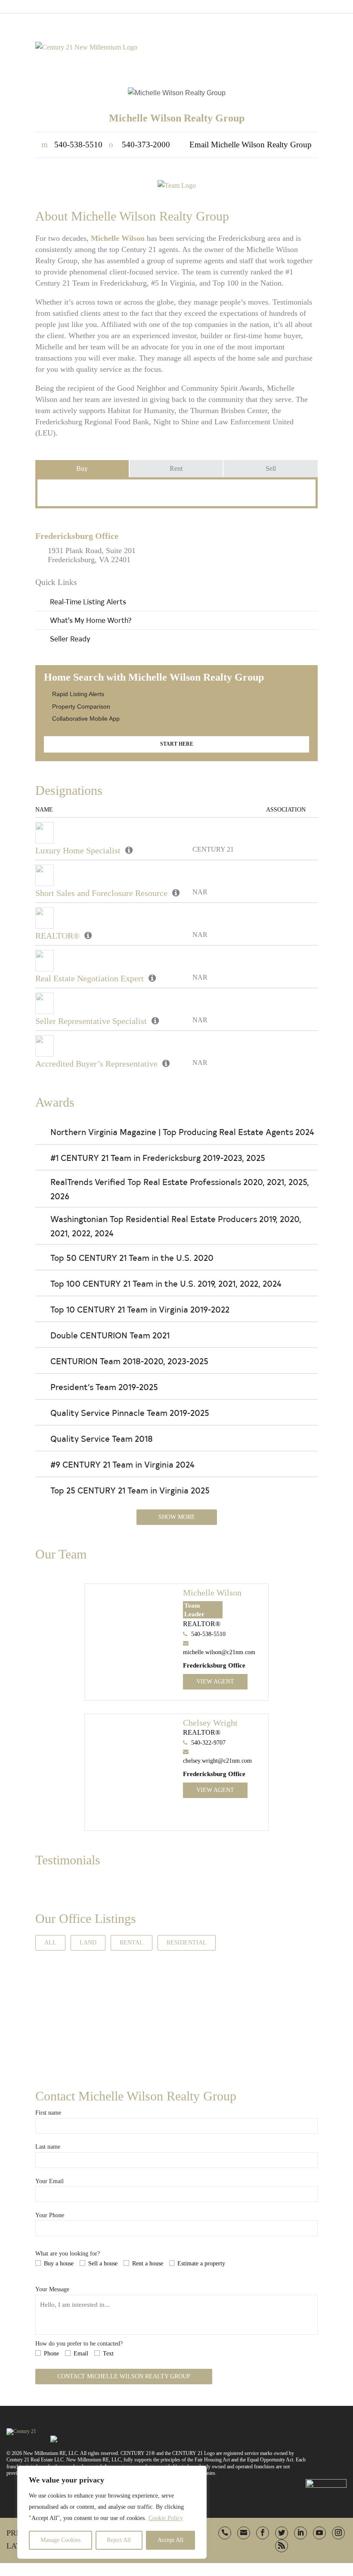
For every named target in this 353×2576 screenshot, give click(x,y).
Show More (177, 1517)
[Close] (198, 2473)
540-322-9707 (208, 1743)
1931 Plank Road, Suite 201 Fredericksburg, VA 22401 (92, 555)
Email (81, 2354)
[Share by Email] (9, 1349)
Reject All (119, 2540)
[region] (112, 2512)
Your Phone (50, 2215)
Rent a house (148, 2263)
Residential (187, 1943)
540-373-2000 (139, 145)
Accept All (170, 2540)
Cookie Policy (166, 2518)
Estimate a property (201, 2263)
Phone (51, 2354)
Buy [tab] (82, 468)
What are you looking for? (68, 2254)
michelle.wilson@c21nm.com (219, 1652)
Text (108, 2354)
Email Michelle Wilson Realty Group (251, 145)
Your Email (50, 2181)
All (50, 1943)
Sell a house (103, 2263)
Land (88, 1943)
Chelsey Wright (210, 1723)
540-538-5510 (72, 145)
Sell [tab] (271, 468)
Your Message (52, 2289)
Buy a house (59, 2263)
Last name (48, 2147)
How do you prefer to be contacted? (79, 2344)
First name (48, 2113)
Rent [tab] (176, 468)
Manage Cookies (60, 2540)
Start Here (177, 744)
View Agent (215, 1682)
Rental (132, 1943)
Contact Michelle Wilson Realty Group (124, 2376)
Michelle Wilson (212, 1593)
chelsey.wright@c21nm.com (217, 1761)
